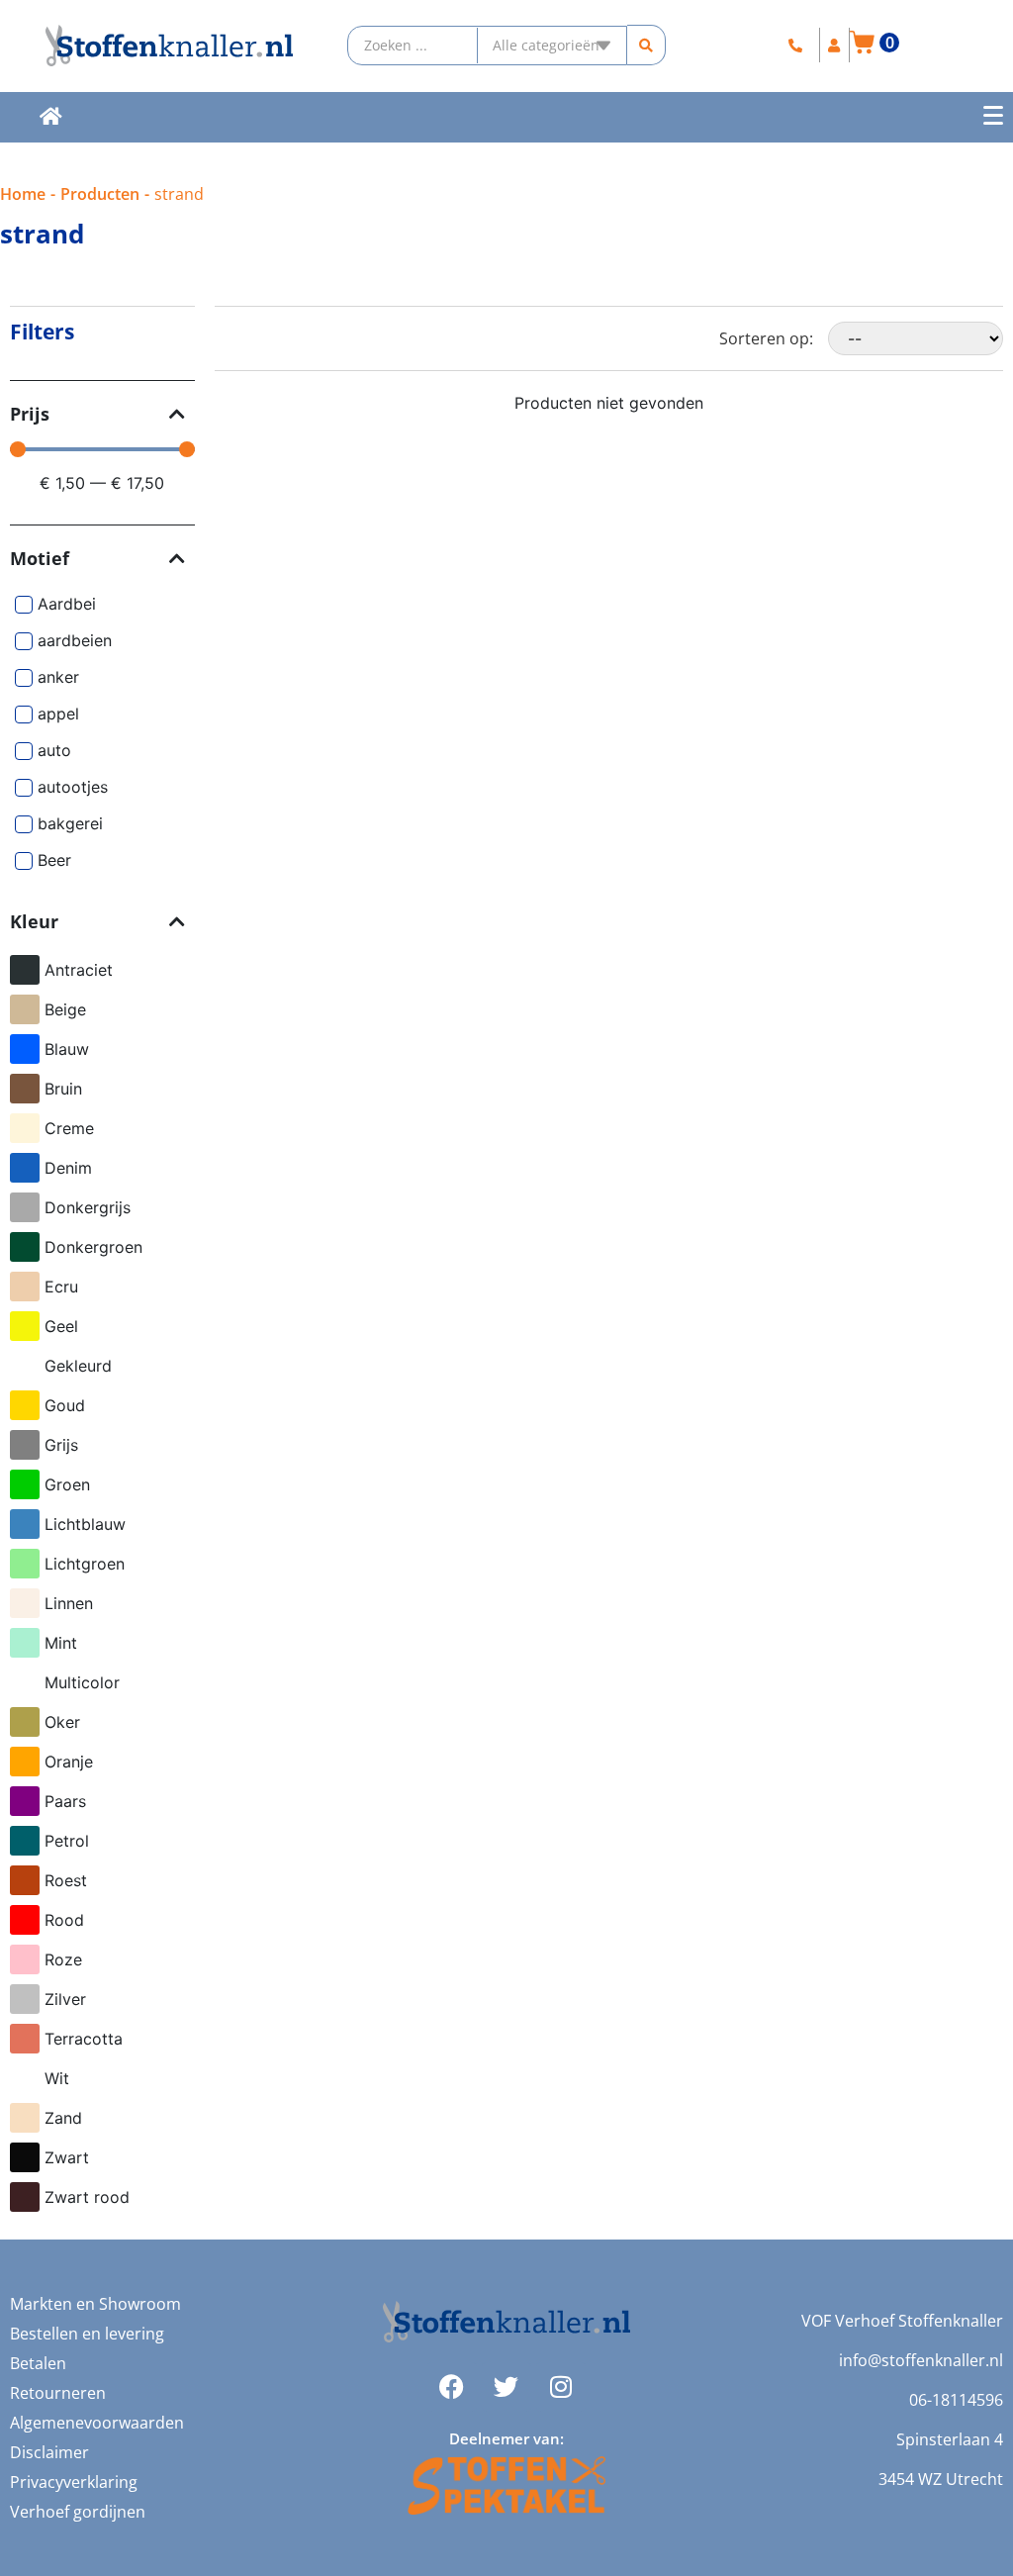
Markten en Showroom (95, 2304)
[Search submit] (646, 45)
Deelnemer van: (506, 2438)
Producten (100, 194)
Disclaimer (49, 2452)
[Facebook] (452, 2387)
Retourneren (58, 2393)
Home (23, 194)
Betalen (38, 2363)
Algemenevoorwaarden (97, 2423)
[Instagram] (561, 2387)
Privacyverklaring (74, 2482)
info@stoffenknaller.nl (921, 2360)
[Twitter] (506, 2387)
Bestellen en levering (87, 2334)
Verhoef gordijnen (78, 2512)
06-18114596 (956, 2400)
